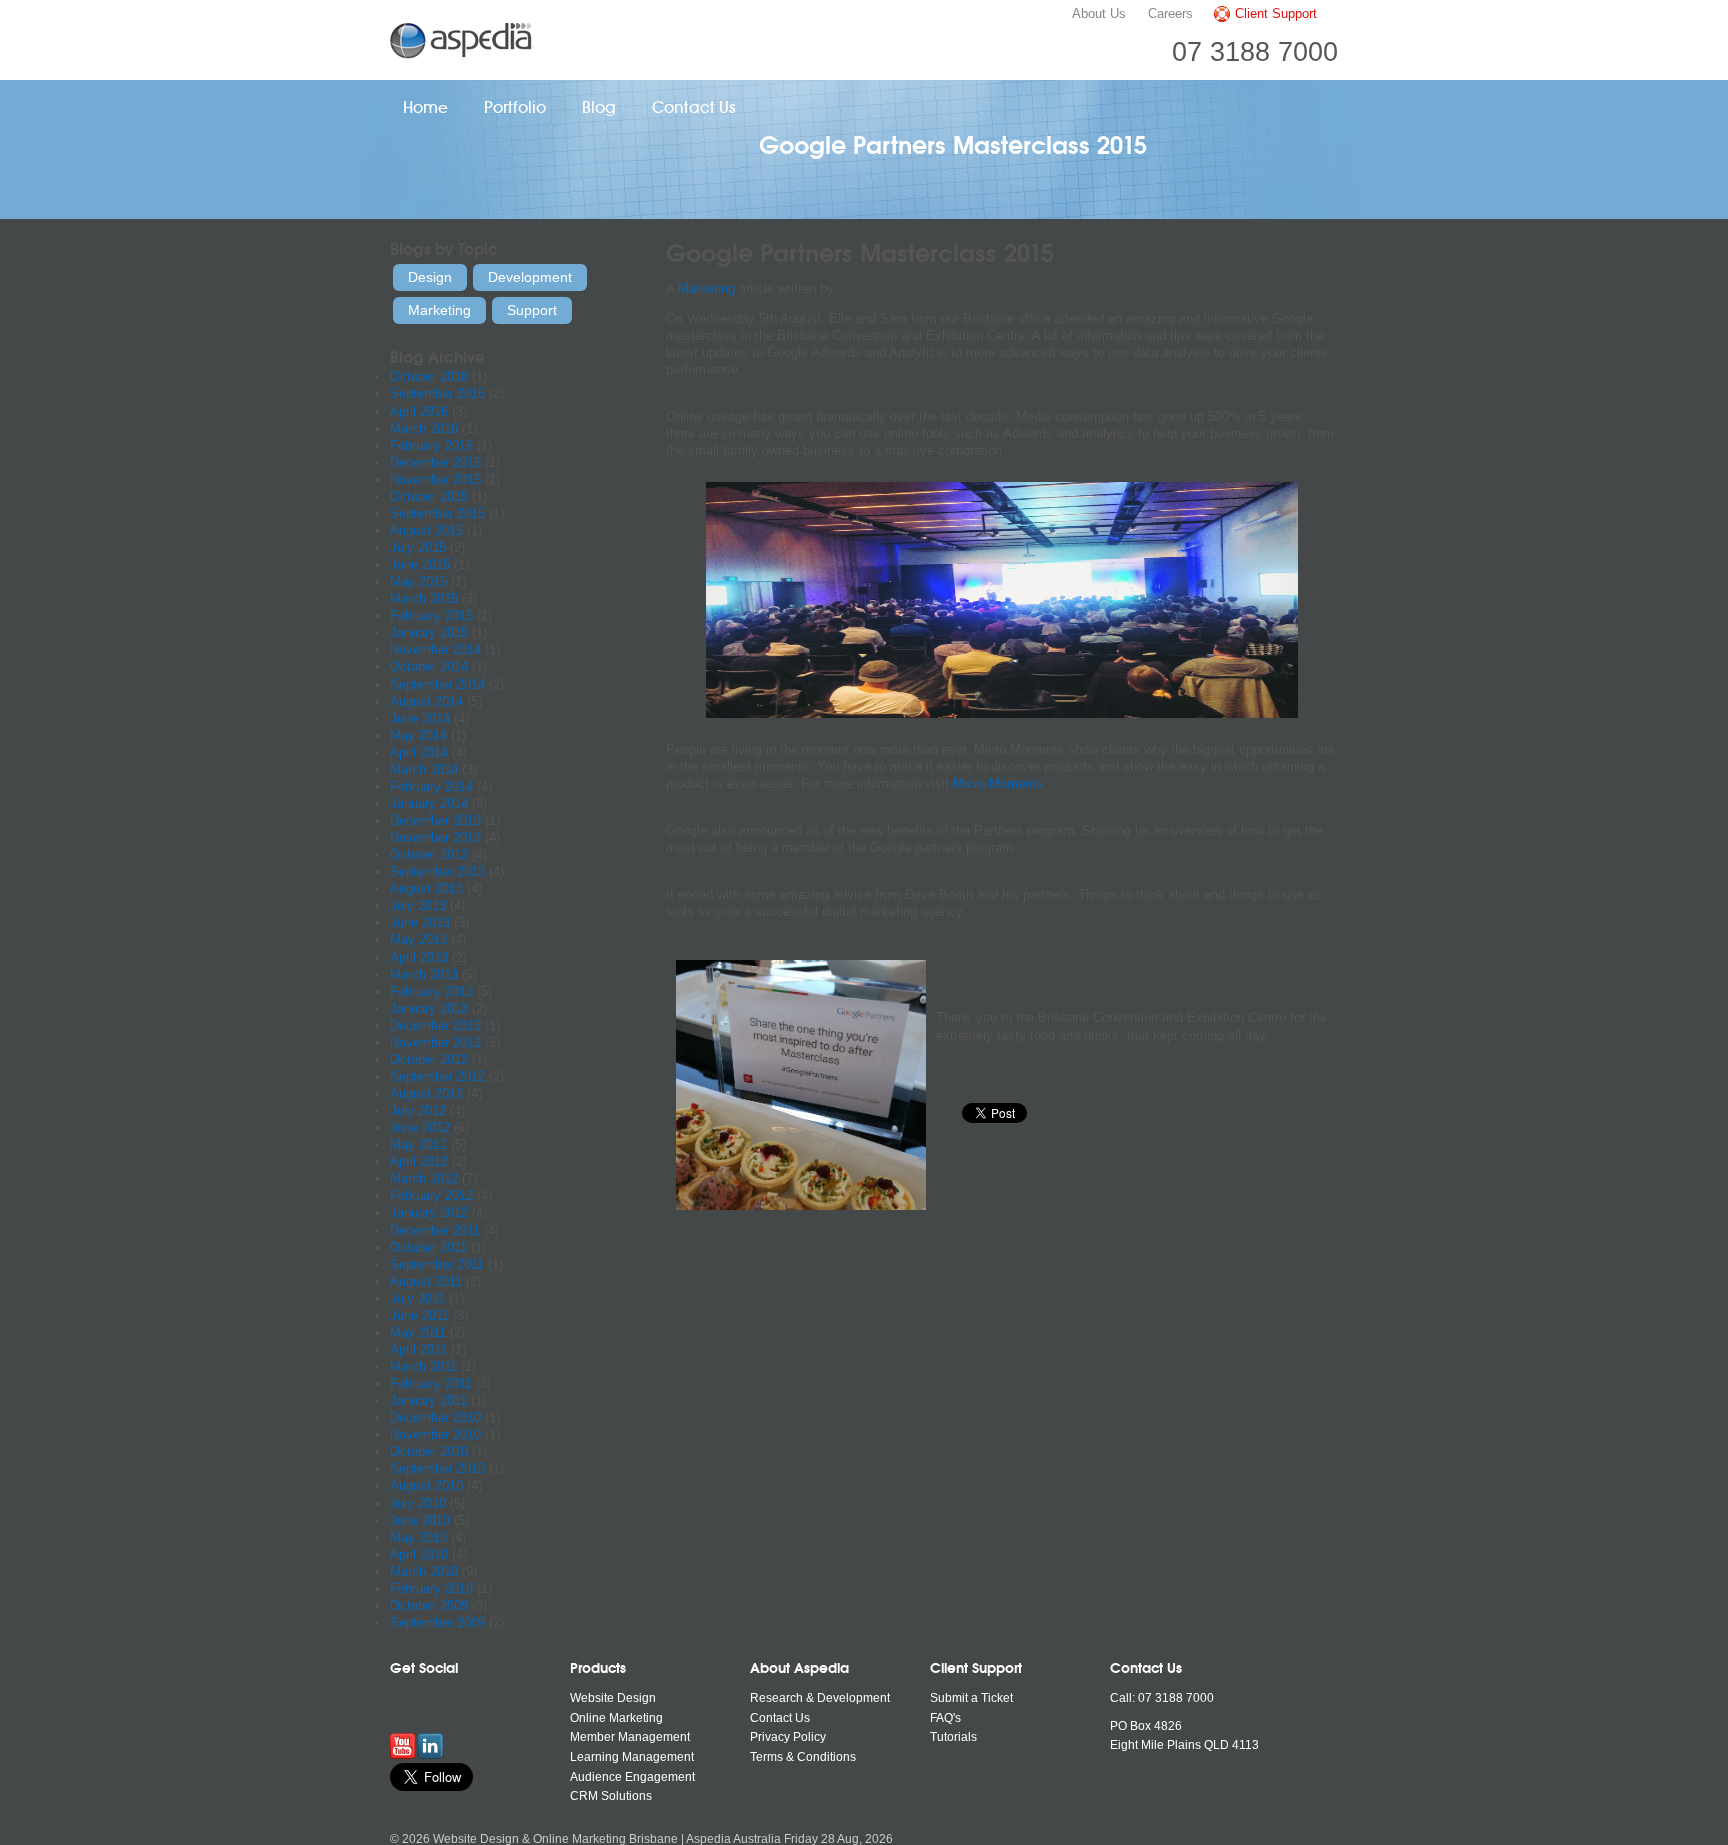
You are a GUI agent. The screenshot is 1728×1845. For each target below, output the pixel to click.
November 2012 (435, 1042)
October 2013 (429, 854)
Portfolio (515, 107)
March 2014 (424, 769)
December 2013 (435, 820)
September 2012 (437, 1076)
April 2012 (419, 1161)
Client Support (1276, 13)
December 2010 (435, 1417)
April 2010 (419, 1554)
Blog (599, 107)
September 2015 (437, 513)
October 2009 (429, 1605)
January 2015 (429, 632)
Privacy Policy (788, 1737)
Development (530, 277)
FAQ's (945, 1718)
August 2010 (426, 1485)
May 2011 (418, 1332)
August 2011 (426, 1281)
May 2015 (418, 581)
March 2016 (424, 428)
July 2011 (417, 1298)
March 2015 (424, 598)
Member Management (630, 1737)
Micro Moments (998, 783)
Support (532, 310)
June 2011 (419, 1315)
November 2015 (435, 479)
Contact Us (694, 107)
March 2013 (424, 974)
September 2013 (437, 871)
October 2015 (429, 496)
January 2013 (429, 1008)
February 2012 (431, 1195)
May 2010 (418, 1537)
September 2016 (437, 393)
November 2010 (435, 1434)
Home (425, 107)
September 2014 (437, 684)
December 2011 (435, 1230)
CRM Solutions (611, 1796)
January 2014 (429, 803)
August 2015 (426, 530)
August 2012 (426, 1093)
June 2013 (420, 922)
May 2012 (418, 1144)
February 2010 (431, 1588)
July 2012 (418, 1110)
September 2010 (437, 1468)
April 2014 (419, 752)
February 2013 (431, 991)
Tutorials (953, 1737)
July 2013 (418, 905)
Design (430, 277)
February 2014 (431, 786)
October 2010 (429, 1451)
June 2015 (420, 564)
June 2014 (420, 718)
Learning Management (632, 1757)
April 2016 (419, 411)
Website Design (613, 1698)
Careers (1170, 13)
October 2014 (429, 666)
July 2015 (418, 547)
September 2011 (437, 1264)
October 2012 (429, 1059)
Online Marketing (616, 1718)
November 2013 (435, 837)
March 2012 (424, 1178)
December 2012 (435, 1025)
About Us (1099, 13)
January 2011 (428, 1400)
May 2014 (418, 735)
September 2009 (437, 1622)
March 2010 (424, 1571)
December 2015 (435, 462)
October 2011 (428, 1247)
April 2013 (419, 957)
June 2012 (420, 1127)
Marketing (706, 288)
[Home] (464, 40)
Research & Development (820, 1698)
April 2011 (418, 1349)
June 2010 (420, 1520)
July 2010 (418, 1503)
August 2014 (426, 701)
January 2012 (429, 1212)
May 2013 (418, 939)
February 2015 (431, 615)
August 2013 (426, 888)
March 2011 (423, 1366)
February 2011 (431, 1383)
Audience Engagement (632, 1777)
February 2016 (431, 445)
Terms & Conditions (803, 1757)
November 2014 (435, 649)
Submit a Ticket (971, 1698)
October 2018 (429, 376)
